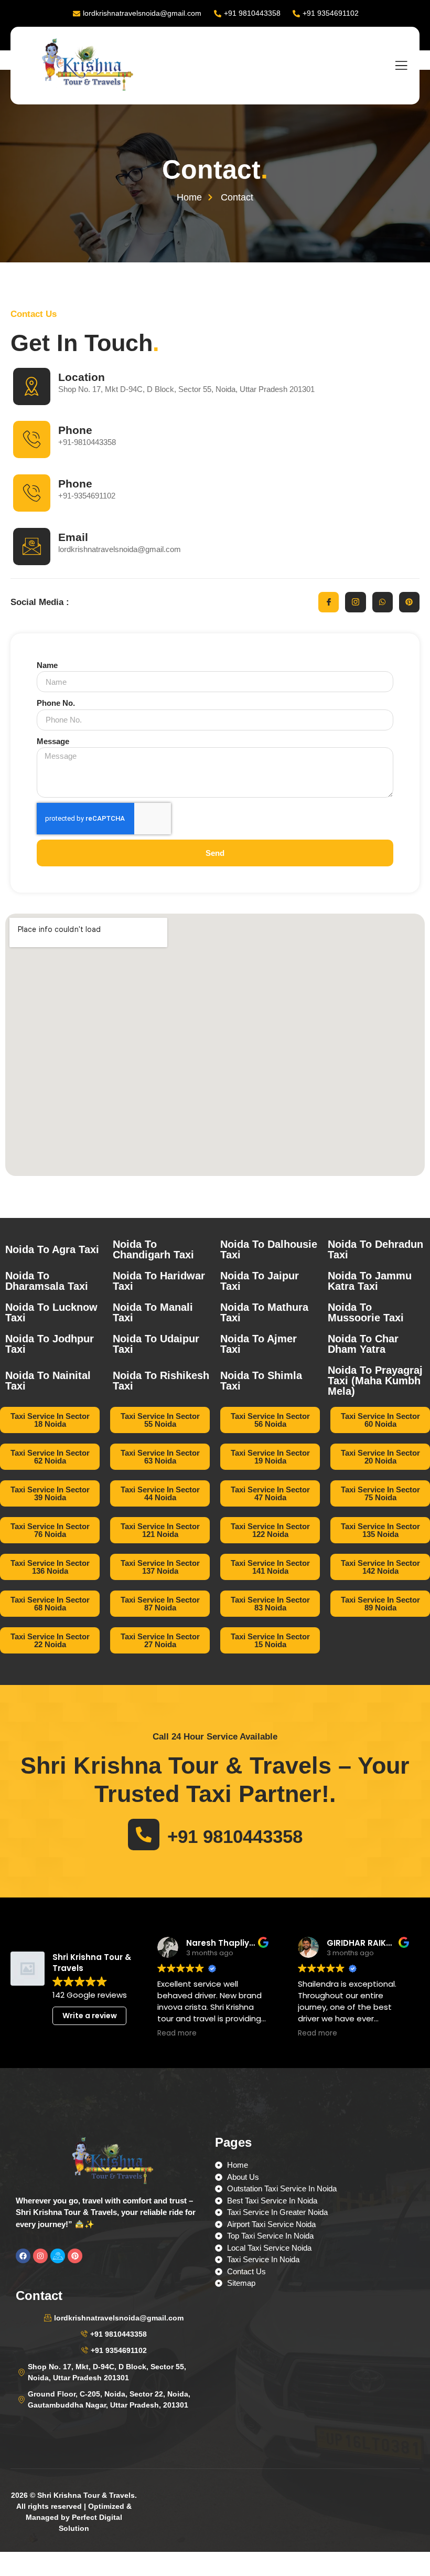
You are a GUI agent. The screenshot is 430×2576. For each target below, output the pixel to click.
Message (53, 741)
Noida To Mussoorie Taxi (366, 1312)
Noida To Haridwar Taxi (159, 1281)
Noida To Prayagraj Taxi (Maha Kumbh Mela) (375, 1381)
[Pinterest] (409, 602)
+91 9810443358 (235, 1836)
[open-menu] (401, 66)
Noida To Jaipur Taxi (260, 1281)
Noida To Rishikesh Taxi (161, 1381)
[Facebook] (23, 2256)
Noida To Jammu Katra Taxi (370, 1281)
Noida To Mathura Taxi (264, 1312)
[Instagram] (40, 2256)
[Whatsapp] (383, 602)
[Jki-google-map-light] (58, 2256)
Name (47, 665)
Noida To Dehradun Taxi (375, 1249)
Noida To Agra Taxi (52, 1249)
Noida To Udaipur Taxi (156, 1344)
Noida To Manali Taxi (153, 1312)
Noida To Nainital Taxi (48, 1381)
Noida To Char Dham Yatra (363, 1344)
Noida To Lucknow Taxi (51, 1312)
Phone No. (56, 703)
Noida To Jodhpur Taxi (50, 1344)
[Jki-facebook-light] (329, 602)
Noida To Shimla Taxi (261, 1381)
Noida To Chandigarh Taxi (153, 1249)
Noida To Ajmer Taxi (259, 1344)
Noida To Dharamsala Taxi (47, 1281)
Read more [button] (177, 2033)
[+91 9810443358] (144, 1835)
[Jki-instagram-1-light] (355, 602)
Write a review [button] (90, 2016)
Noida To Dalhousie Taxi (269, 1249)
